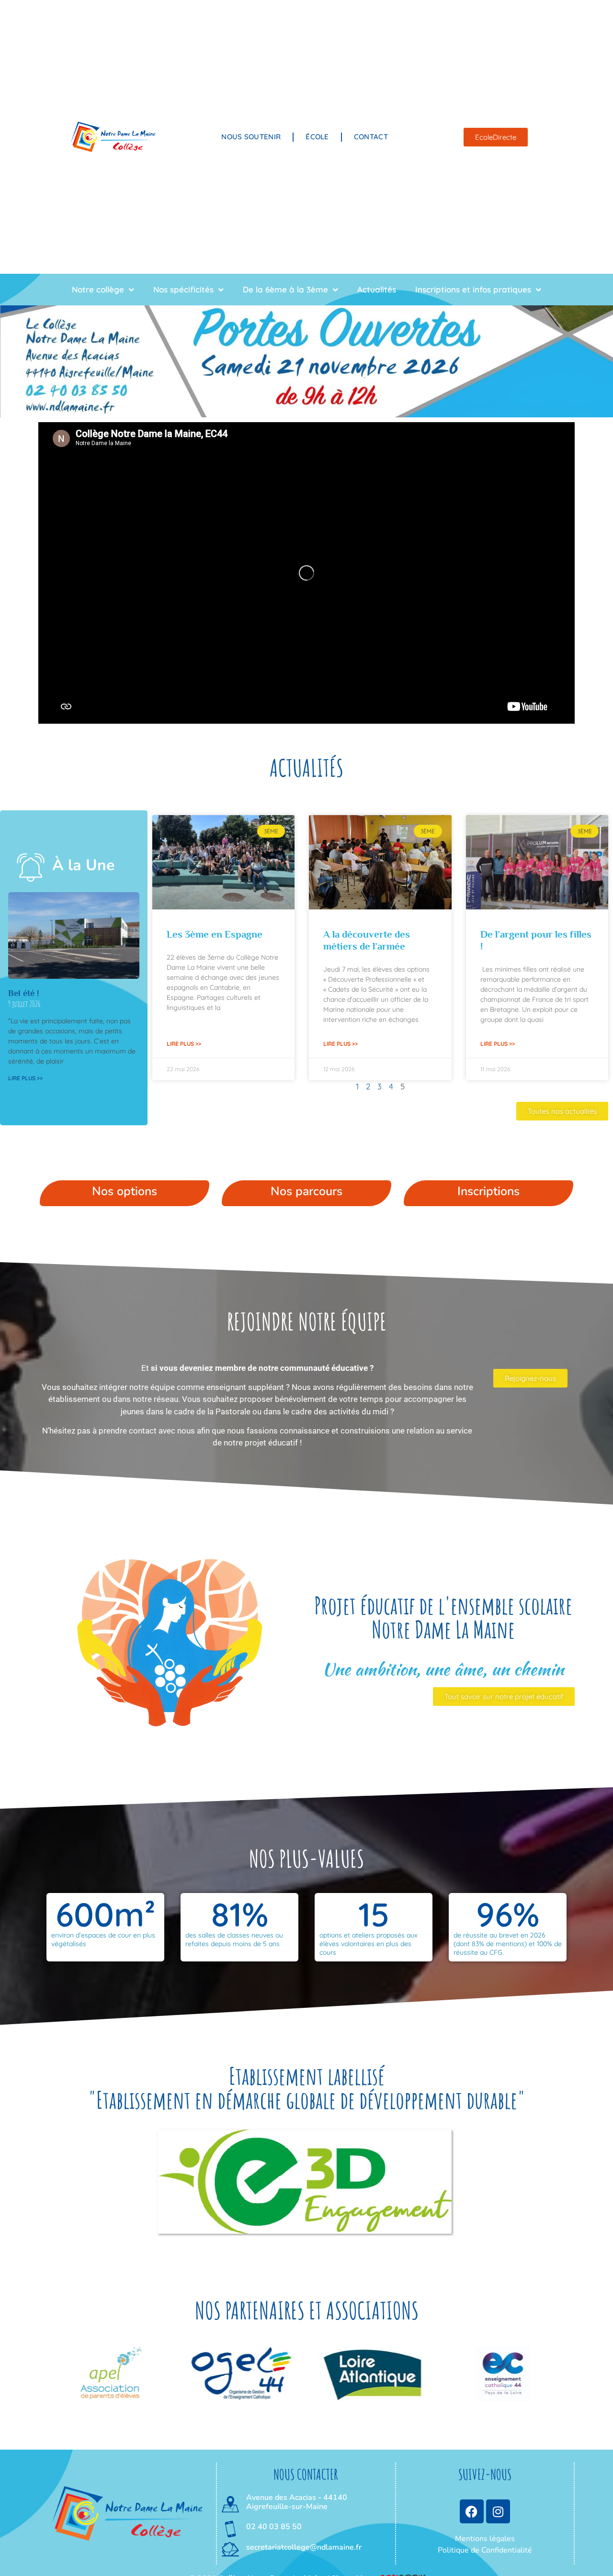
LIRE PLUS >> (25, 1078)
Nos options (125, 1191)
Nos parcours (306, 1191)
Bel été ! (23, 993)
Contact (371, 137)
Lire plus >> (184, 1044)
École (317, 137)
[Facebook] (472, 2511)
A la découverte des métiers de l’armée (367, 940)
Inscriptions (488, 1191)
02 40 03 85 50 (274, 2527)
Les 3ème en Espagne (215, 934)
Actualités (377, 289)
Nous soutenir (251, 137)
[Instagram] (498, 2511)
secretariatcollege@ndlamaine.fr (304, 2547)
